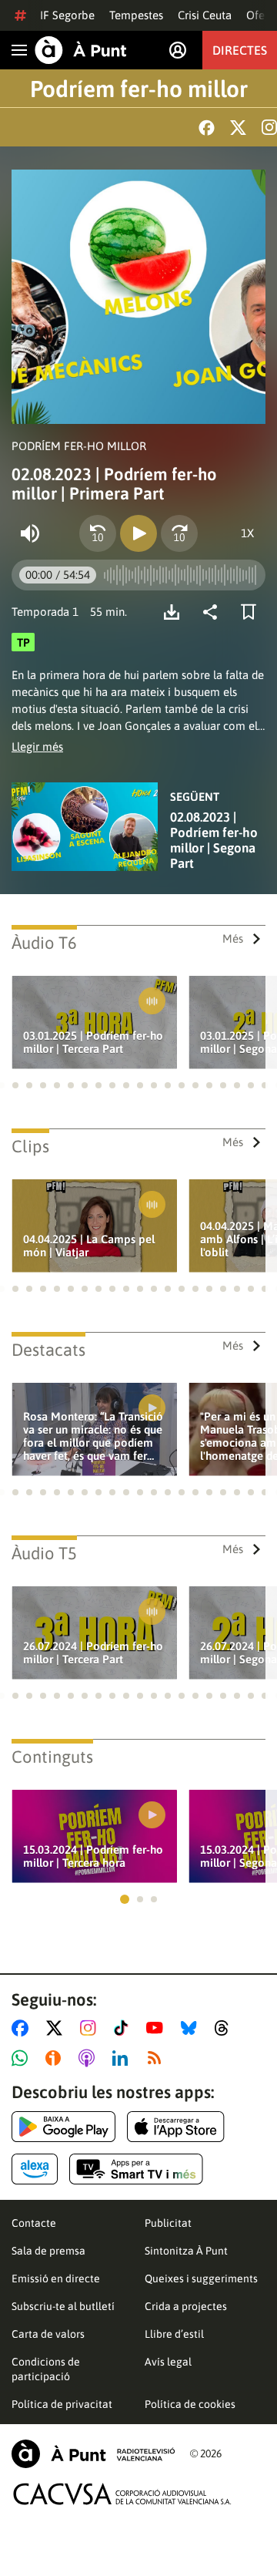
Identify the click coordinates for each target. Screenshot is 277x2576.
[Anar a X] (57, 2028)
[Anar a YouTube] (158, 2028)
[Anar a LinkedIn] (123, 2058)
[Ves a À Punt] (81, 50)
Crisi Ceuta (205, 15)
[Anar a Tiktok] (124, 2028)
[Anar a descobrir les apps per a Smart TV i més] (136, 2169)
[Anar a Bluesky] (192, 2028)
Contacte (34, 2223)
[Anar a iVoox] (56, 2058)
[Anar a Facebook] (23, 2028)
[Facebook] (207, 128)
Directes (240, 50)
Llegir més (37, 747)
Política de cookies (190, 2404)
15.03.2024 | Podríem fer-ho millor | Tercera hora (93, 1856)
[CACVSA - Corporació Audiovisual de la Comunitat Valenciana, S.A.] (122, 2494)
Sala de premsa (48, 2251)
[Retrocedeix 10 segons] (98, 533)
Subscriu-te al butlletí (63, 2306)
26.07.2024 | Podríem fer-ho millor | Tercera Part (93, 1653)
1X (247, 533)
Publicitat (168, 2223)
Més (233, 938)
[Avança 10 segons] (179, 533)
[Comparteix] (214, 612)
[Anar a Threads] (226, 2028)
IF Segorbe (67, 15)
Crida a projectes (186, 2306)
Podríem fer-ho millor (139, 89)
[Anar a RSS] (158, 2058)
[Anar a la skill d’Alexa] (35, 2169)
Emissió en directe (56, 2278)
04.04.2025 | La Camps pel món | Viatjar (89, 1246)
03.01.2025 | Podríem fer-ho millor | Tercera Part (93, 1042)
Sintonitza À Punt (186, 2251)
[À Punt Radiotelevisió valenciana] (93, 2454)
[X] (238, 128)
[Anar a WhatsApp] (23, 2058)
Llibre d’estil (174, 2334)
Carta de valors (48, 2334)
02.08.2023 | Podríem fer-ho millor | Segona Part (214, 840)
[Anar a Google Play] (63, 2127)
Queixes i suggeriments (201, 2278)
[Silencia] (30, 533)
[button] (15, 1085)
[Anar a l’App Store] (176, 2127)
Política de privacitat (62, 2404)
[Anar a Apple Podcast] (90, 2058)
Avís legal (168, 2362)
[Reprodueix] (138, 533)
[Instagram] (269, 127)
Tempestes (136, 15)
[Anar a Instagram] (91, 2028)
